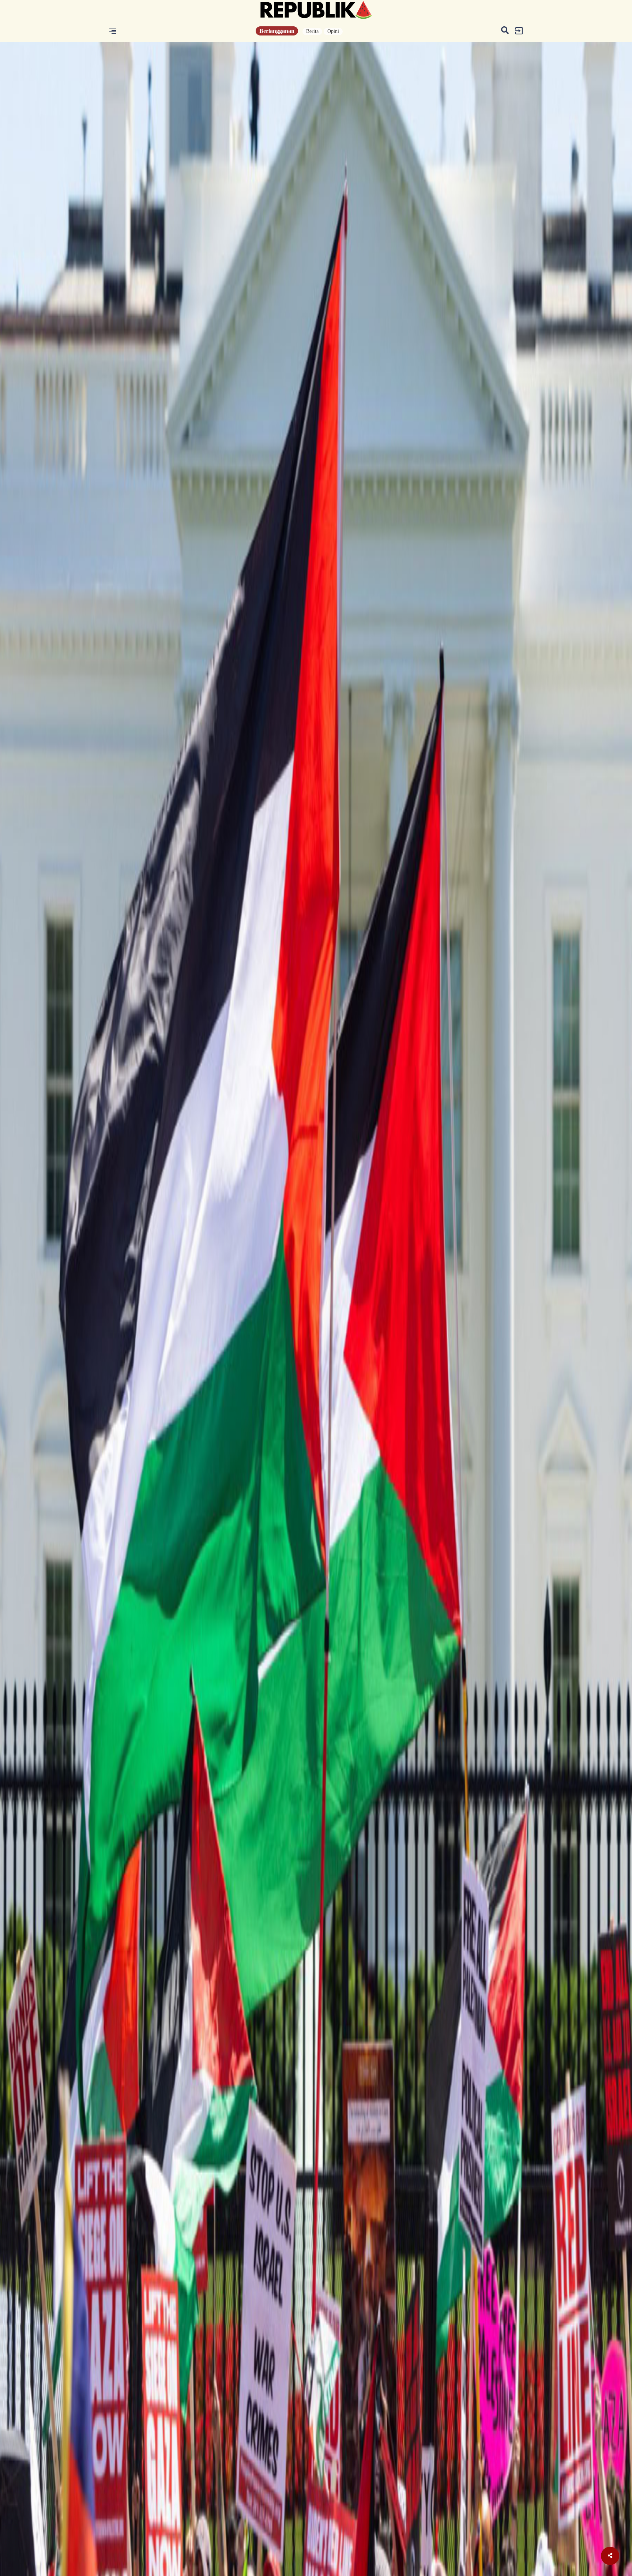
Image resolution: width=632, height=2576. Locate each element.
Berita (312, 31)
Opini (333, 31)
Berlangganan (277, 31)
